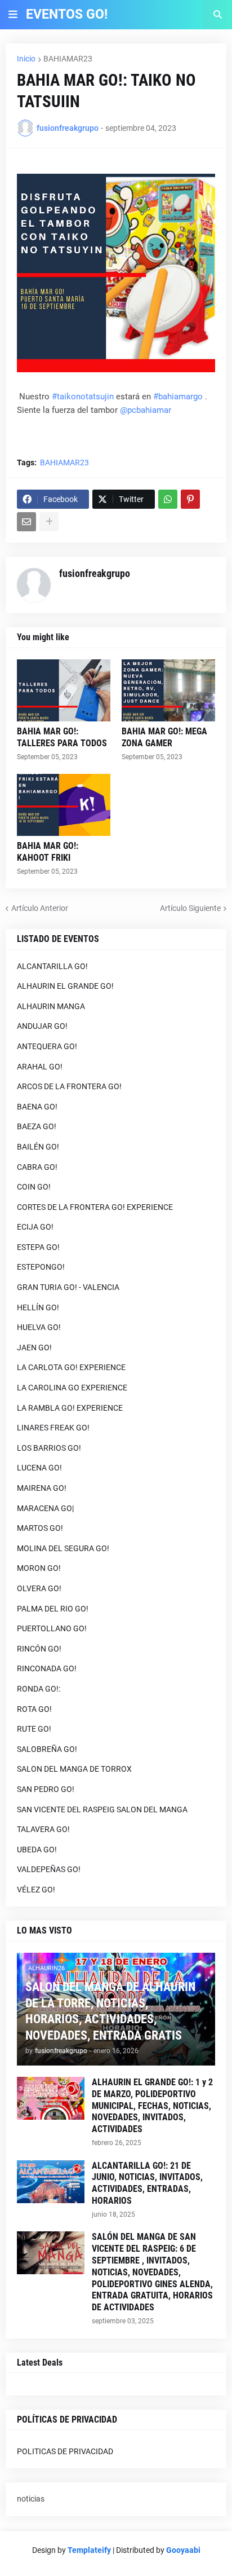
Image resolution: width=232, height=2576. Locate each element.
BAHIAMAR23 (68, 59)
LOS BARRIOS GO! (49, 1448)
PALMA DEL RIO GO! (53, 1609)
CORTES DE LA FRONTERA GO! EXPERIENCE (95, 1207)
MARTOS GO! (40, 1528)
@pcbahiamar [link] (146, 410)
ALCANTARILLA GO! (52, 966)
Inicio (26, 59)
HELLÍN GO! (38, 1307)
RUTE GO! (34, 1729)
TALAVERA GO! (43, 1829)
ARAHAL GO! (40, 1067)
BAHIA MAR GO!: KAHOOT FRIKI (48, 852)
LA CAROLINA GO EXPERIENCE (72, 1388)
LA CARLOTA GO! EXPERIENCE (71, 1367)
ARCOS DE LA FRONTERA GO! (69, 1086)
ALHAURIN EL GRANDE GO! (65, 986)
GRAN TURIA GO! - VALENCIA (68, 1287)
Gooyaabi (183, 2550)
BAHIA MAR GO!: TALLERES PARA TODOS (62, 737)
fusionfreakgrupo (95, 573)
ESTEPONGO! (41, 1267)
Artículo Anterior (40, 908)
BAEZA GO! (37, 1126)
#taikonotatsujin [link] (83, 397)
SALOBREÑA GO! (47, 1749)
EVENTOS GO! (67, 14)
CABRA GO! (37, 1167)
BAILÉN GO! (38, 1147)
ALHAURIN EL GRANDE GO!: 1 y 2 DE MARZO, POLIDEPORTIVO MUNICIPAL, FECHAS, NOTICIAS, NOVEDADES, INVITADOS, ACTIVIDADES (152, 2106)
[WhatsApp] (168, 499)
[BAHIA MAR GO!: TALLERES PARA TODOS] (64, 690)
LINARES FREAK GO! (53, 1428)
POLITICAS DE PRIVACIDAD (65, 2451)
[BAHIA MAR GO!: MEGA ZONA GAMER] (168, 690)
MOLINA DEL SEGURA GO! (63, 1548)
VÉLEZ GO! (36, 1890)
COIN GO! (34, 1187)
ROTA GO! (34, 1709)
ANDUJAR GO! (42, 1026)
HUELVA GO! (39, 1327)
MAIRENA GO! (42, 1488)
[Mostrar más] (49, 522)
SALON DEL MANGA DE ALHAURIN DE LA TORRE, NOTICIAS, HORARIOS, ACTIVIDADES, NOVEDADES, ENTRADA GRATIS (110, 2011)
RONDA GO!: (39, 1689)
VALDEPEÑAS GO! (49, 1869)
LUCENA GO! (39, 1468)
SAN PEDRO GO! (46, 1789)
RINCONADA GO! (47, 1668)
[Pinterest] (190, 499)
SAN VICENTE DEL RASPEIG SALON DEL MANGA (102, 1809)
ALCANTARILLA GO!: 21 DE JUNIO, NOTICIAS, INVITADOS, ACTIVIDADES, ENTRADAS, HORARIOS (147, 2183)
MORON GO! (39, 1568)
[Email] (26, 522)
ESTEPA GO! (38, 1247)
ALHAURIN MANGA (51, 1006)
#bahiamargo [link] (178, 397)
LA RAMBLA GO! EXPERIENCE (70, 1408)
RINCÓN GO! (39, 1649)
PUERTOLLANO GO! (52, 1628)
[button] (13, 15)
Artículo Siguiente (190, 908)
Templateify (89, 2550)
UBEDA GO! (37, 1850)
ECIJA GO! (35, 1227)
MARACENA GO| (45, 1508)
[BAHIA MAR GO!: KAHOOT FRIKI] (64, 805)
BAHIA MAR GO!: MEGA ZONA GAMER (164, 737)
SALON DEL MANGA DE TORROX (74, 1769)
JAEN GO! (34, 1348)
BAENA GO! (37, 1107)
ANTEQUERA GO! (47, 1046)
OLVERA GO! (39, 1588)
